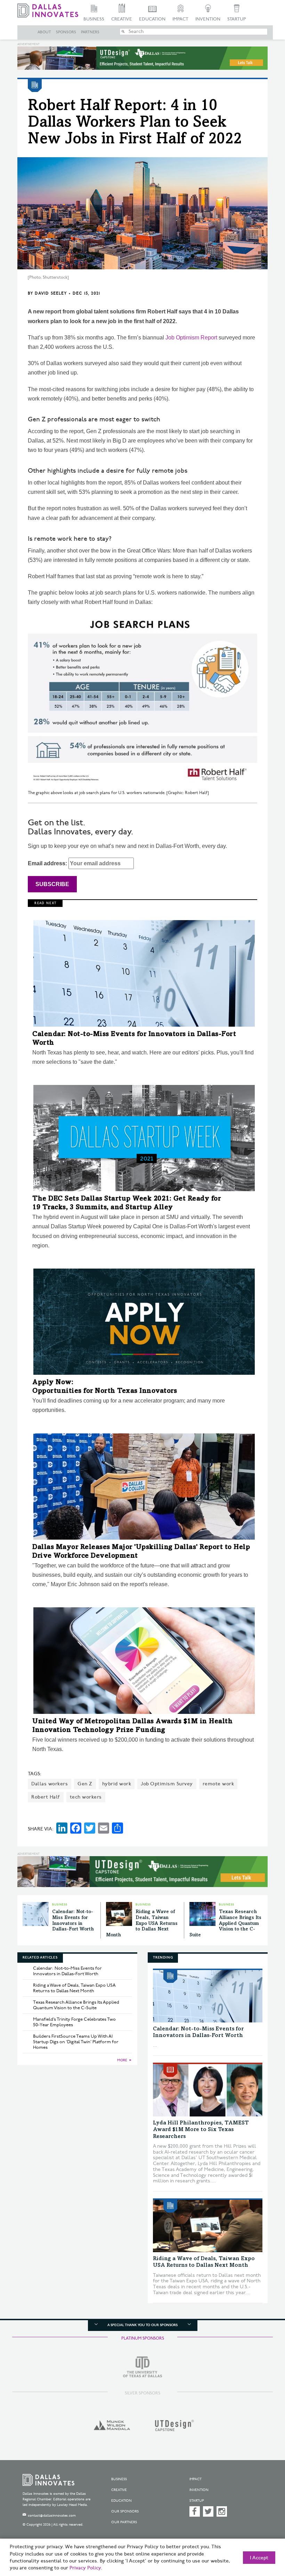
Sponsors (66, 32)
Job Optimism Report (191, 338)
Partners (90, 32)
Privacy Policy (85, 2568)
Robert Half (46, 1797)
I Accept (259, 2558)
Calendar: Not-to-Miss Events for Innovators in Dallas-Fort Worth (67, 1971)
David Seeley (51, 293)
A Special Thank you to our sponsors (142, 2325)
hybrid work (117, 1784)
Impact (180, 19)
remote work (218, 1784)
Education (152, 19)
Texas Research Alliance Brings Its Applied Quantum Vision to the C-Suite (225, 1924)
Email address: (48, 863)
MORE (122, 2060)
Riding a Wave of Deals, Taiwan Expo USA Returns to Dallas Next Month (142, 1924)
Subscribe (52, 884)
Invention (208, 19)
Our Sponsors (125, 2511)
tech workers (86, 1797)
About (44, 32)
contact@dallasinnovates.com (52, 2516)
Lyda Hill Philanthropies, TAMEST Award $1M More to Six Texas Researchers (201, 2130)
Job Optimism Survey (167, 1784)
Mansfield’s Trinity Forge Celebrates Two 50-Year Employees (74, 2022)
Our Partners (124, 2522)
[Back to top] (262, 2538)
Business (94, 19)
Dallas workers (50, 1784)
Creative (122, 19)
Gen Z (85, 1784)
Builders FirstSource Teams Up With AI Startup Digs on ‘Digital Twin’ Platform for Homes (76, 2042)
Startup (237, 19)
